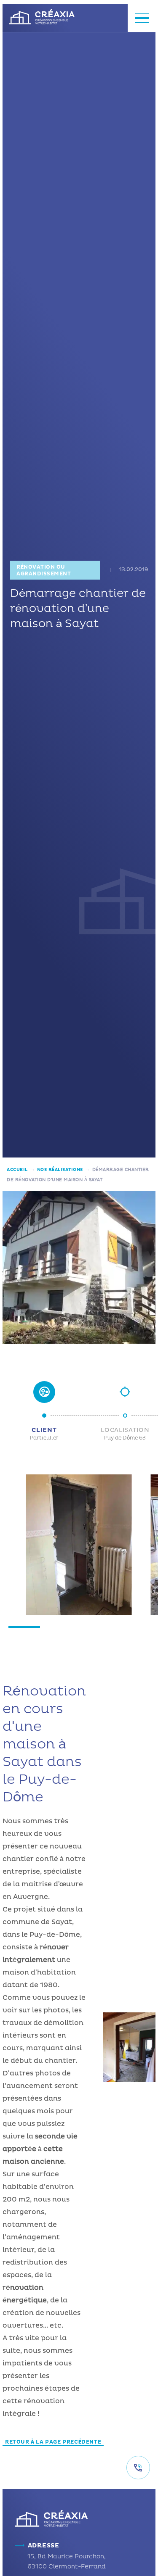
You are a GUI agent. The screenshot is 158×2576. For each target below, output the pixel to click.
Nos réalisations (60, 1170)
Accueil (17, 1170)
